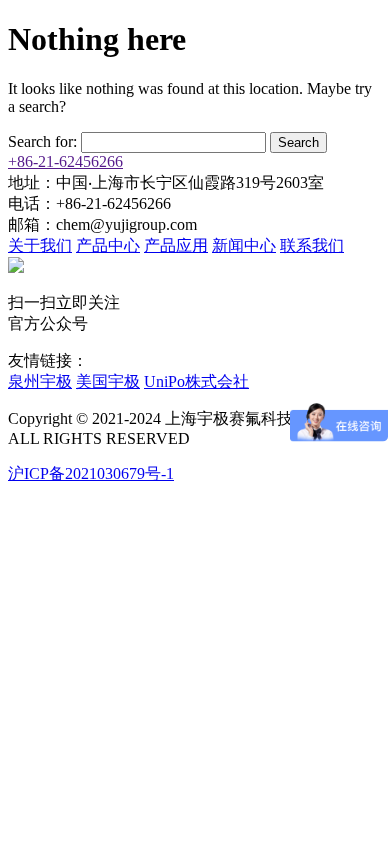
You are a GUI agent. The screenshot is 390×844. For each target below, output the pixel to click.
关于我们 (40, 245)
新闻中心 (244, 245)
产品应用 (176, 245)
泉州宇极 (40, 381)
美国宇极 (108, 381)
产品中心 (108, 245)
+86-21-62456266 (65, 161)
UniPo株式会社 (196, 381)
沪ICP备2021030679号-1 (91, 473)
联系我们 (312, 245)
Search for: (42, 141)
